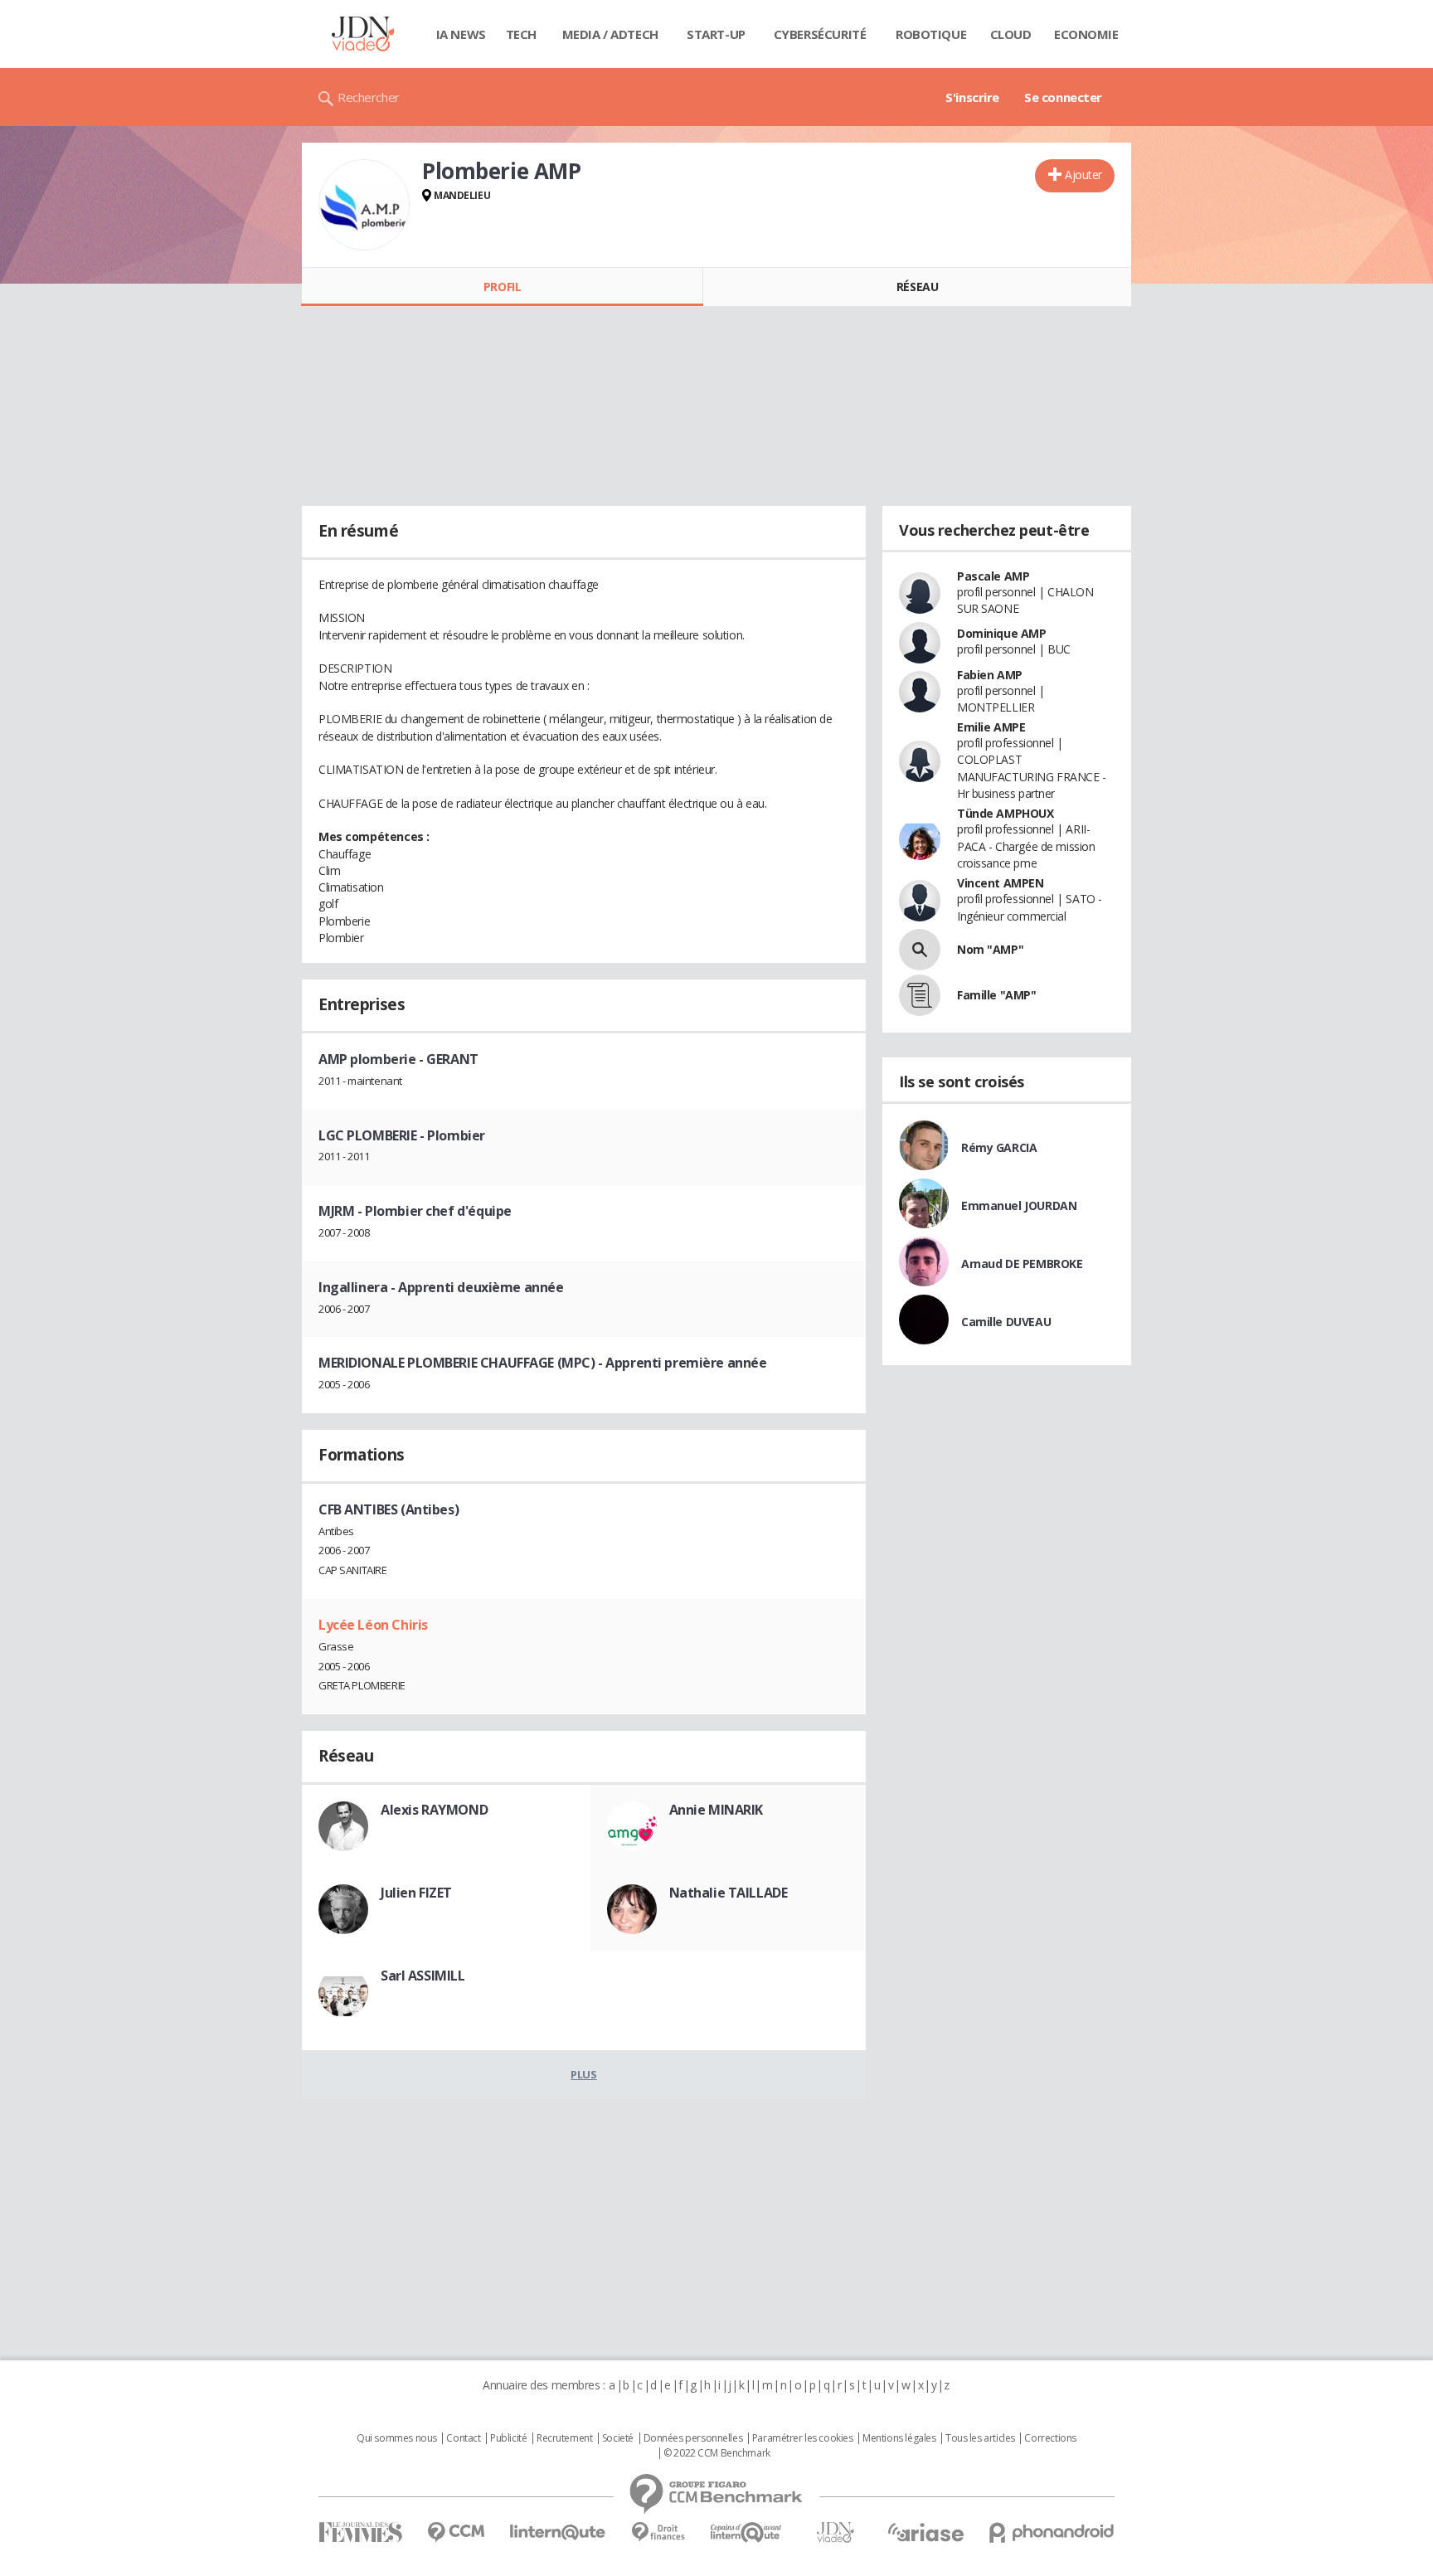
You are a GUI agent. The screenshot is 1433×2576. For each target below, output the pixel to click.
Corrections (1050, 2438)
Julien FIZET (416, 1893)
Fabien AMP (990, 675)
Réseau (917, 287)
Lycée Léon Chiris (373, 1625)
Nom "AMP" (990, 949)
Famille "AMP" (997, 995)
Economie (1086, 34)
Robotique (931, 34)
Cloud (1011, 34)
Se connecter (1063, 97)
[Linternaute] (558, 2532)
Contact (463, 2438)
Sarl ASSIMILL (423, 1976)
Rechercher (369, 97)
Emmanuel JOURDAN (1019, 1205)
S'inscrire (972, 97)
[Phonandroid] (1052, 2532)
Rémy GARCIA (999, 1147)
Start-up (716, 34)
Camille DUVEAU (1006, 1322)
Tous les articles (980, 2438)
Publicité (508, 2438)
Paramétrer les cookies (803, 2438)
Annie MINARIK (716, 1810)
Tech (521, 34)
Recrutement (564, 2438)
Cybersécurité (820, 34)
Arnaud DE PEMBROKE (1022, 1264)
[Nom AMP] (920, 950)
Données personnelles (693, 2438)
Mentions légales (899, 2438)
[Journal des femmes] (360, 2532)
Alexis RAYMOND (434, 1810)
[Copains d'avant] (747, 2532)
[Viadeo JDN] (835, 2532)
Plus (583, 2074)
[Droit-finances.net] (658, 2532)
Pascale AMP (993, 576)
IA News (461, 34)
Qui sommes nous (397, 2438)
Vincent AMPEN (1001, 883)
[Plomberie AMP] (364, 205)
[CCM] (456, 2532)
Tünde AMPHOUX (1006, 813)
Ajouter (1083, 175)
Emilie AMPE (991, 727)
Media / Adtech (610, 34)
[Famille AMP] (920, 995)
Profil (502, 287)
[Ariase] (925, 2532)
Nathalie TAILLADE (729, 1893)
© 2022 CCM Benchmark (717, 2453)
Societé (618, 2438)
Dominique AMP (1002, 633)
